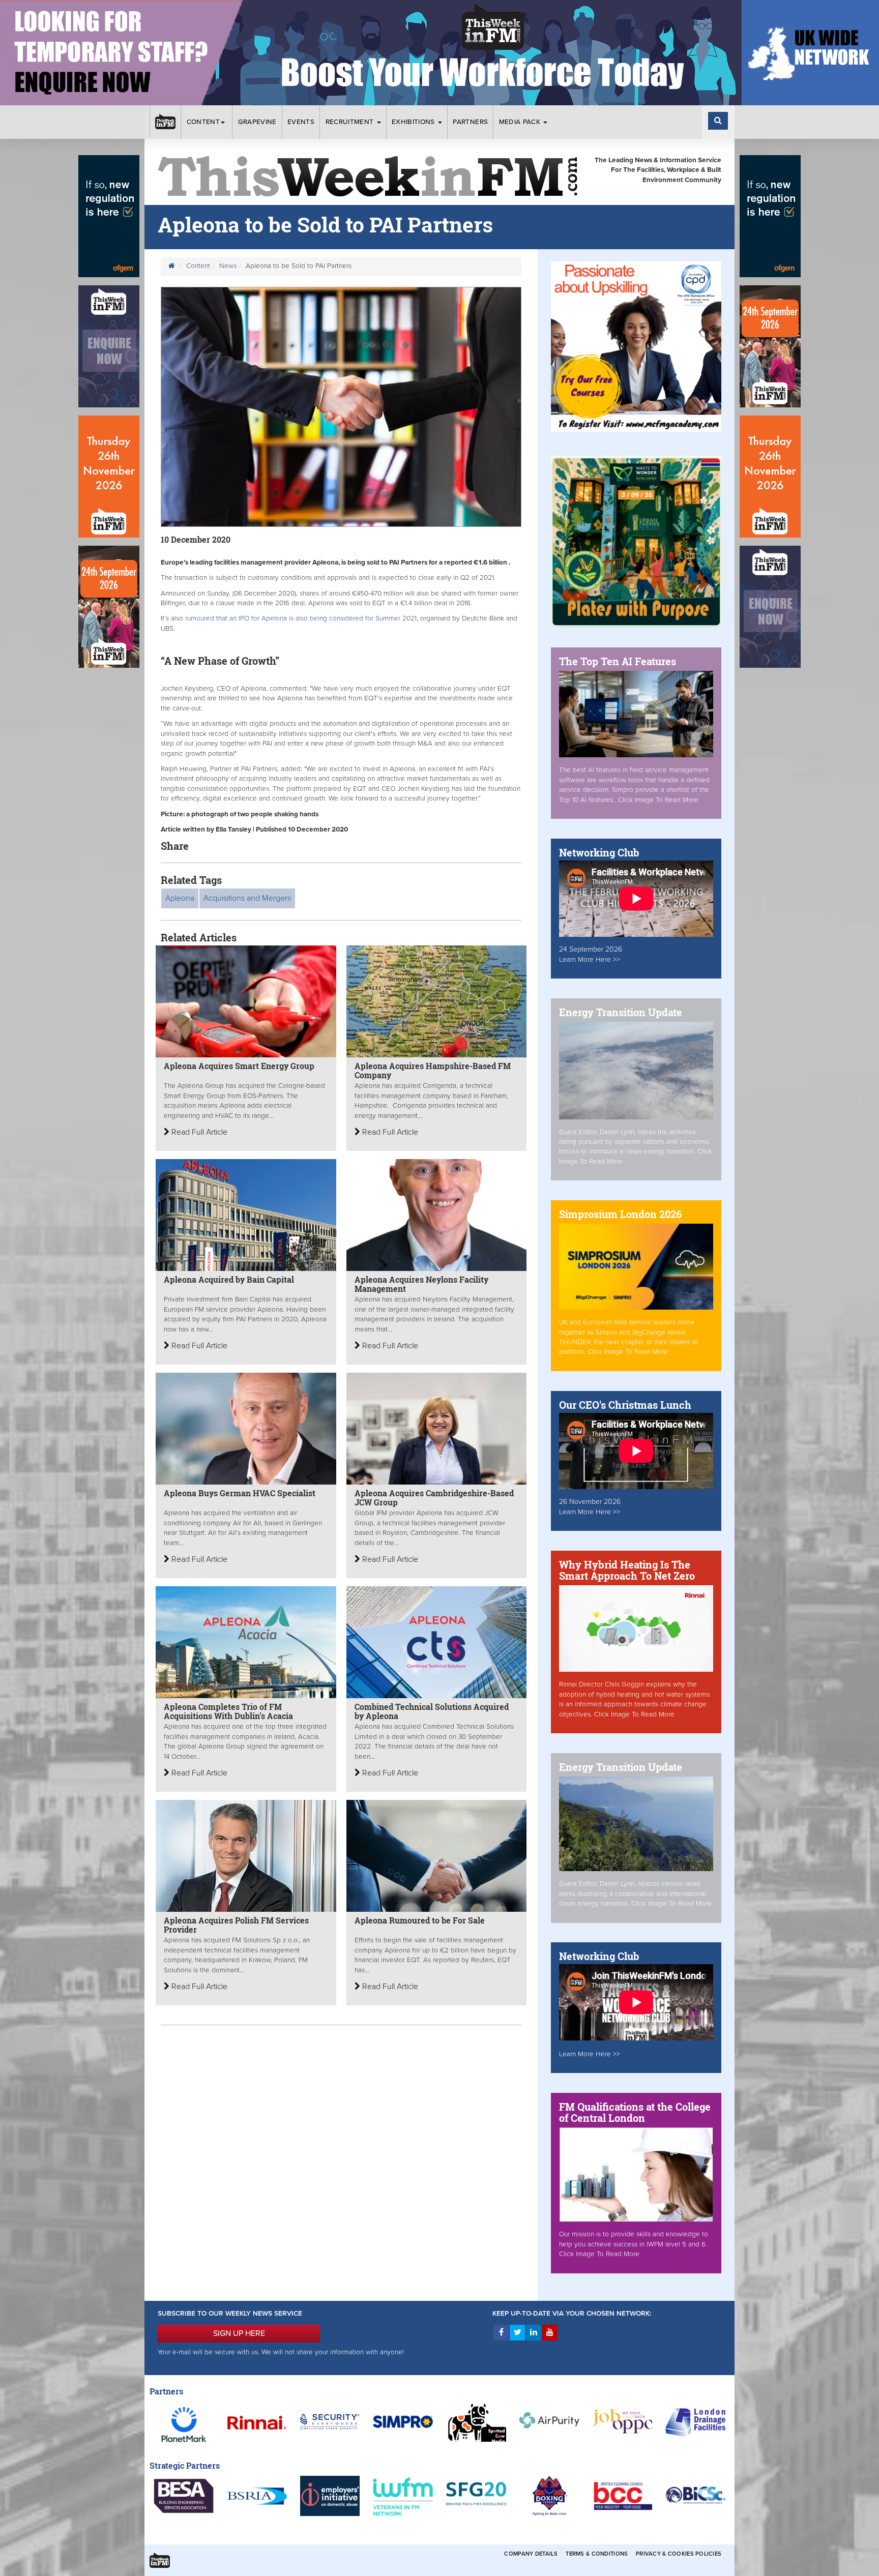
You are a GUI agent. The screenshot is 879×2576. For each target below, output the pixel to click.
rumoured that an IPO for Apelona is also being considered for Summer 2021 (301, 618)
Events (301, 122)
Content (203, 122)
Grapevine (257, 122)
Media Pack (521, 122)
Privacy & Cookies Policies (679, 2554)
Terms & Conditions (597, 2554)
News (228, 266)
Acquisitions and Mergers (247, 898)
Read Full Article (198, 1132)
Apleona (180, 898)
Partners (470, 122)
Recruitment (351, 122)
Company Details (531, 2554)
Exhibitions (414, 122)
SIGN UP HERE (239, 2333)
